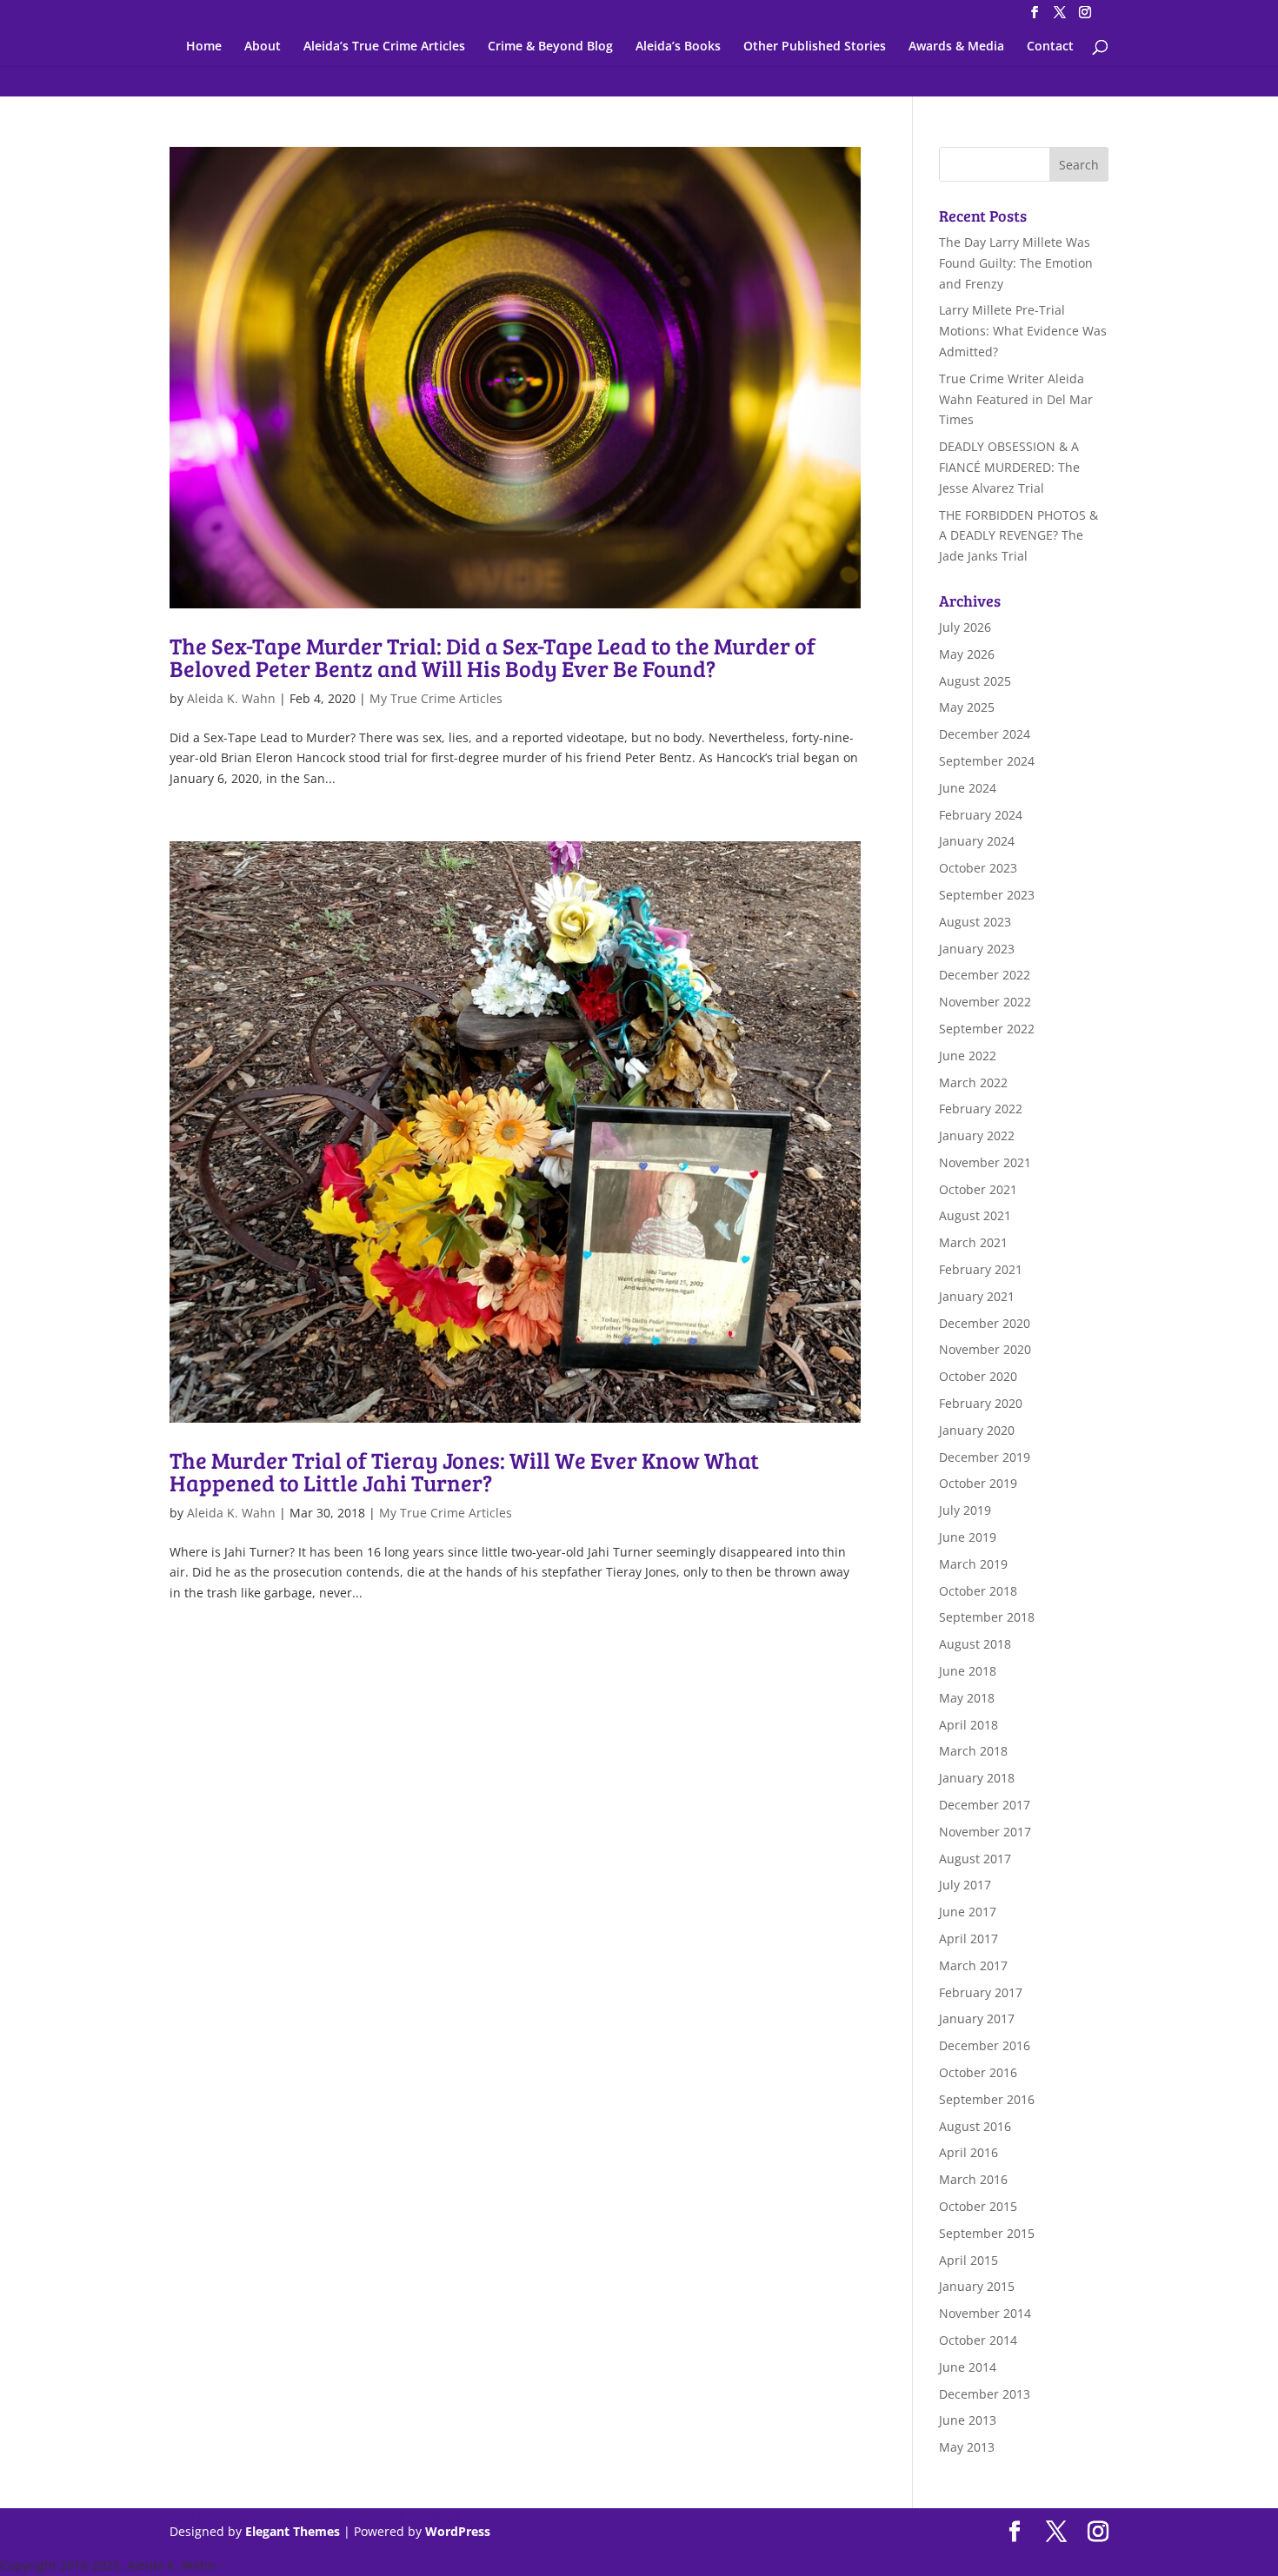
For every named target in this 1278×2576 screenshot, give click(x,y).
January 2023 (977, 949)
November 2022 (985, 1002)
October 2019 (978, 1483)
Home (204, 47)
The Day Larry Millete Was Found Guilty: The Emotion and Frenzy (1016, 263)
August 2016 (975, 2126)
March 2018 (973, 1751)
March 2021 (973, 1242)
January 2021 (977, 1296)
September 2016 (987, 2099)
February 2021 (981, 1269)
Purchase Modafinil (268, 2513)
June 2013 (968, 2420)
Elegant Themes (293, 2531)
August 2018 (975, 1644)
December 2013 (985, 2394)
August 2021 (975, 1215)
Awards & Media (956, 47)
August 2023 (975, 922)
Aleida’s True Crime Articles (384, 47)
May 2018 (967, 1698)
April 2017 (968, 1939)
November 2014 (985, 2313)
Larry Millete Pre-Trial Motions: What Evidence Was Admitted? (1023, 331)
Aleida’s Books (678, 47)
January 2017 (977, 2018)
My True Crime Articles (436, 698)
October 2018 (978, 1591)
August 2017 (975, 1859)
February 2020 (981, 1403)
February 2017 (981, 1992)
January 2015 (977, 2286)
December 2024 (985, 734)
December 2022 (985, 975)
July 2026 (965, 627)
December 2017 (985, 1805)
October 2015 (978, 2206)
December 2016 (985, 2045)
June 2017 (968, 1912)
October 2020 (978, 1376)
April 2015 (968, 2260)
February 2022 (981, 1109)
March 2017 (973, 1965)
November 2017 (985, 1832)
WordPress (458, 2531)
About (263, 47)
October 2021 (978, 1189)
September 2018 (987, 1617)
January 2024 (977, 841)
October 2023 (978, 868)
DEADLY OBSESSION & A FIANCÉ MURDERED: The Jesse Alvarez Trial (1009, 467)
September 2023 (987, 895)
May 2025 (967, 707)
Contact (1050, 47)
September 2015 (987, 2233)
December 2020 (985, 1323)
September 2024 (987, 761)
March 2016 (973, 2179)
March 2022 (973, 1082)
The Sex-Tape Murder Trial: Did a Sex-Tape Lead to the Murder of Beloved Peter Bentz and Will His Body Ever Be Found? (493, 657)
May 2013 (967, 2447)
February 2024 (981, 815)
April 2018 (968, 1725)
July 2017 (965, 1885)
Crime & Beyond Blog (550, 47)
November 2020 (985, 1349)
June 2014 (968, 2367)
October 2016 (978, 2072)
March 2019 (973, 1564)
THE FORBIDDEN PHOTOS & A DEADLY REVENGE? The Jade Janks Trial (1018, 536)
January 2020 (977, 1430)
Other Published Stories (815, 47)
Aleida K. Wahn (231, 698)
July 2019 (965, 1510)
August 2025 (975, 681)
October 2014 (978, 2340)
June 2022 (968, 1056)
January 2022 (977, 1135)
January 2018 (977, 1778)
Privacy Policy (266, 2565)
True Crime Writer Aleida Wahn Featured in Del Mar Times (1016, 399)
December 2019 (985, 1457)
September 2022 (987, 1029)
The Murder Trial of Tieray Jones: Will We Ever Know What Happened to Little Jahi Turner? (464, 1471)
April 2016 (968, 2152)
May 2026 (967, 654)
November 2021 (985, 1162)
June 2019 (968, 1537)
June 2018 (968, 1671)
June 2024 (968, 788)
